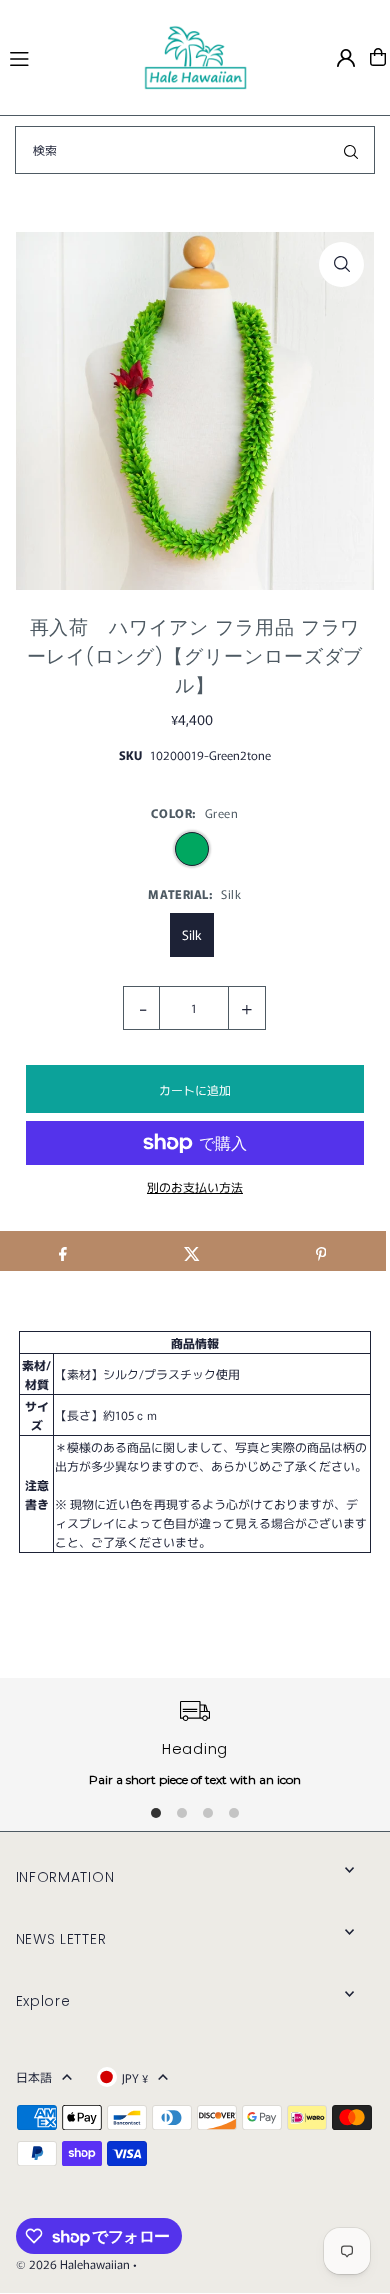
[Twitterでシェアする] (192, 1251)
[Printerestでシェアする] (321, 1251)
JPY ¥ (135, 2077)
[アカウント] (346, 58)
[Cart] (378, 57)
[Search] (351, 150)
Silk (192, 934)
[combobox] (195, 150)
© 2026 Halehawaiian (73, 2263)
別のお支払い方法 (195, 1186)
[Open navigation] (67, 56)
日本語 (34, 2076)
